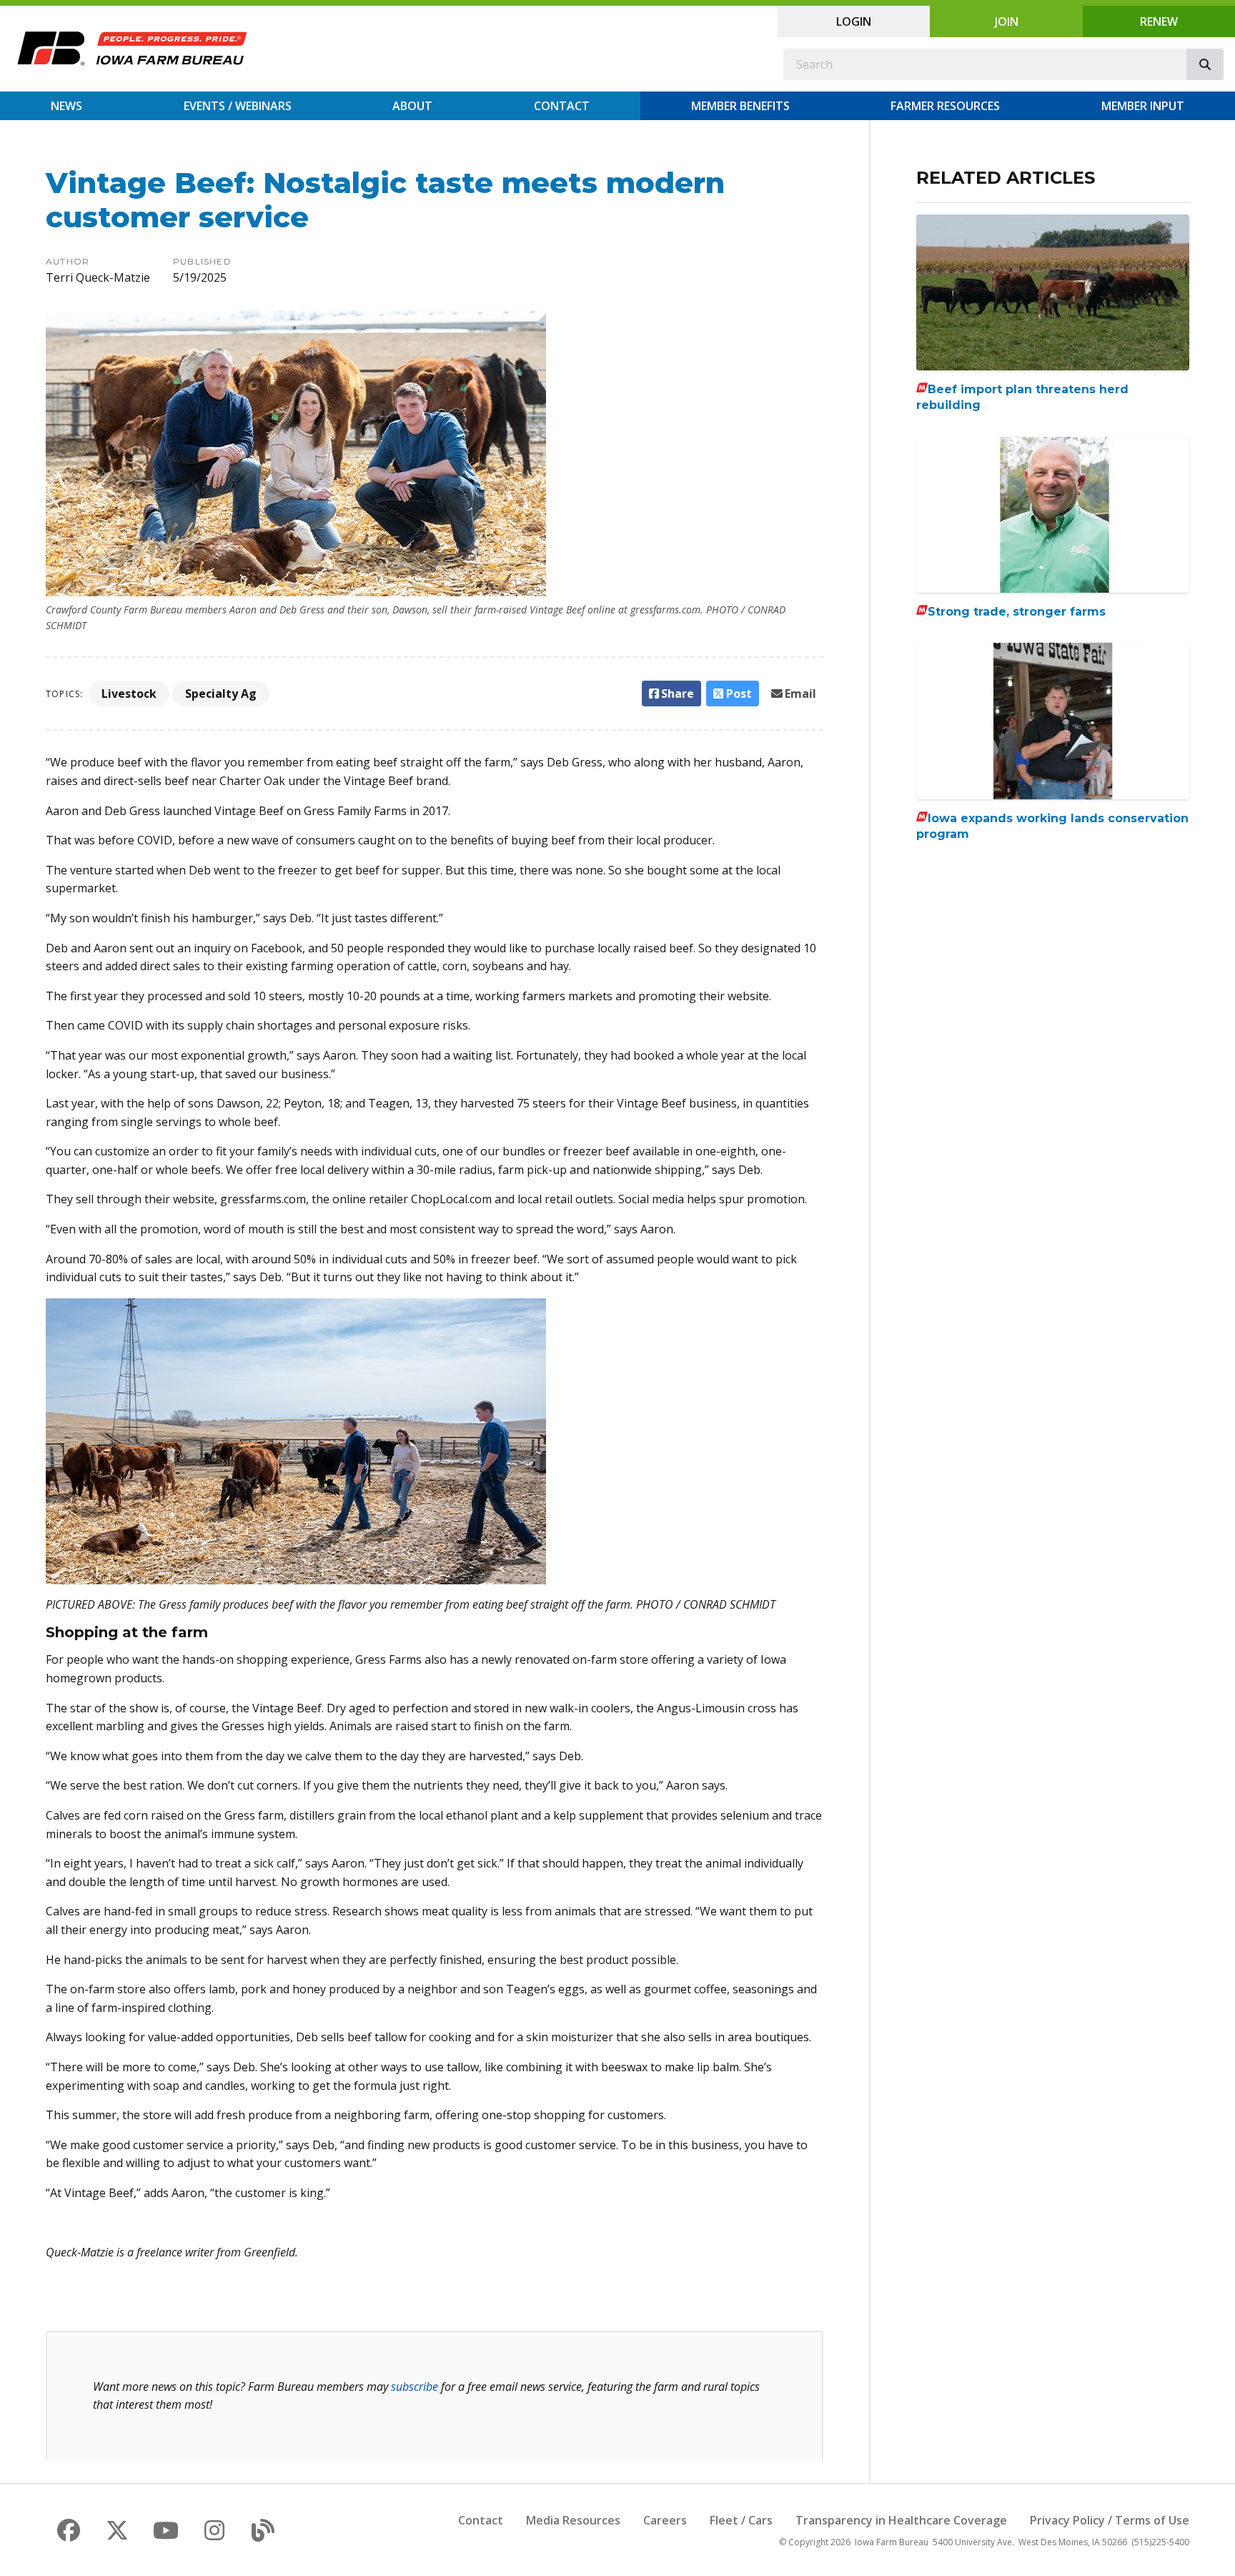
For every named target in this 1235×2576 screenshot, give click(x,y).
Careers (665, 2520)
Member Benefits (740, 106)
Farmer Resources (945, 106)
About (412, 106)
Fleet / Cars (741, 2520)
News (66, 106)
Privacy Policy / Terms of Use (1110, 2520)
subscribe (415, 2387)
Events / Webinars (238, 106)
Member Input (1143, 106)
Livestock (129, 694)
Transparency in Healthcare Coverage (901, 2520)
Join (1007, 21)
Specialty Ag (221, 694)
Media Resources (573, 2520)
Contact (562, 106)
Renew (1159, 21)
